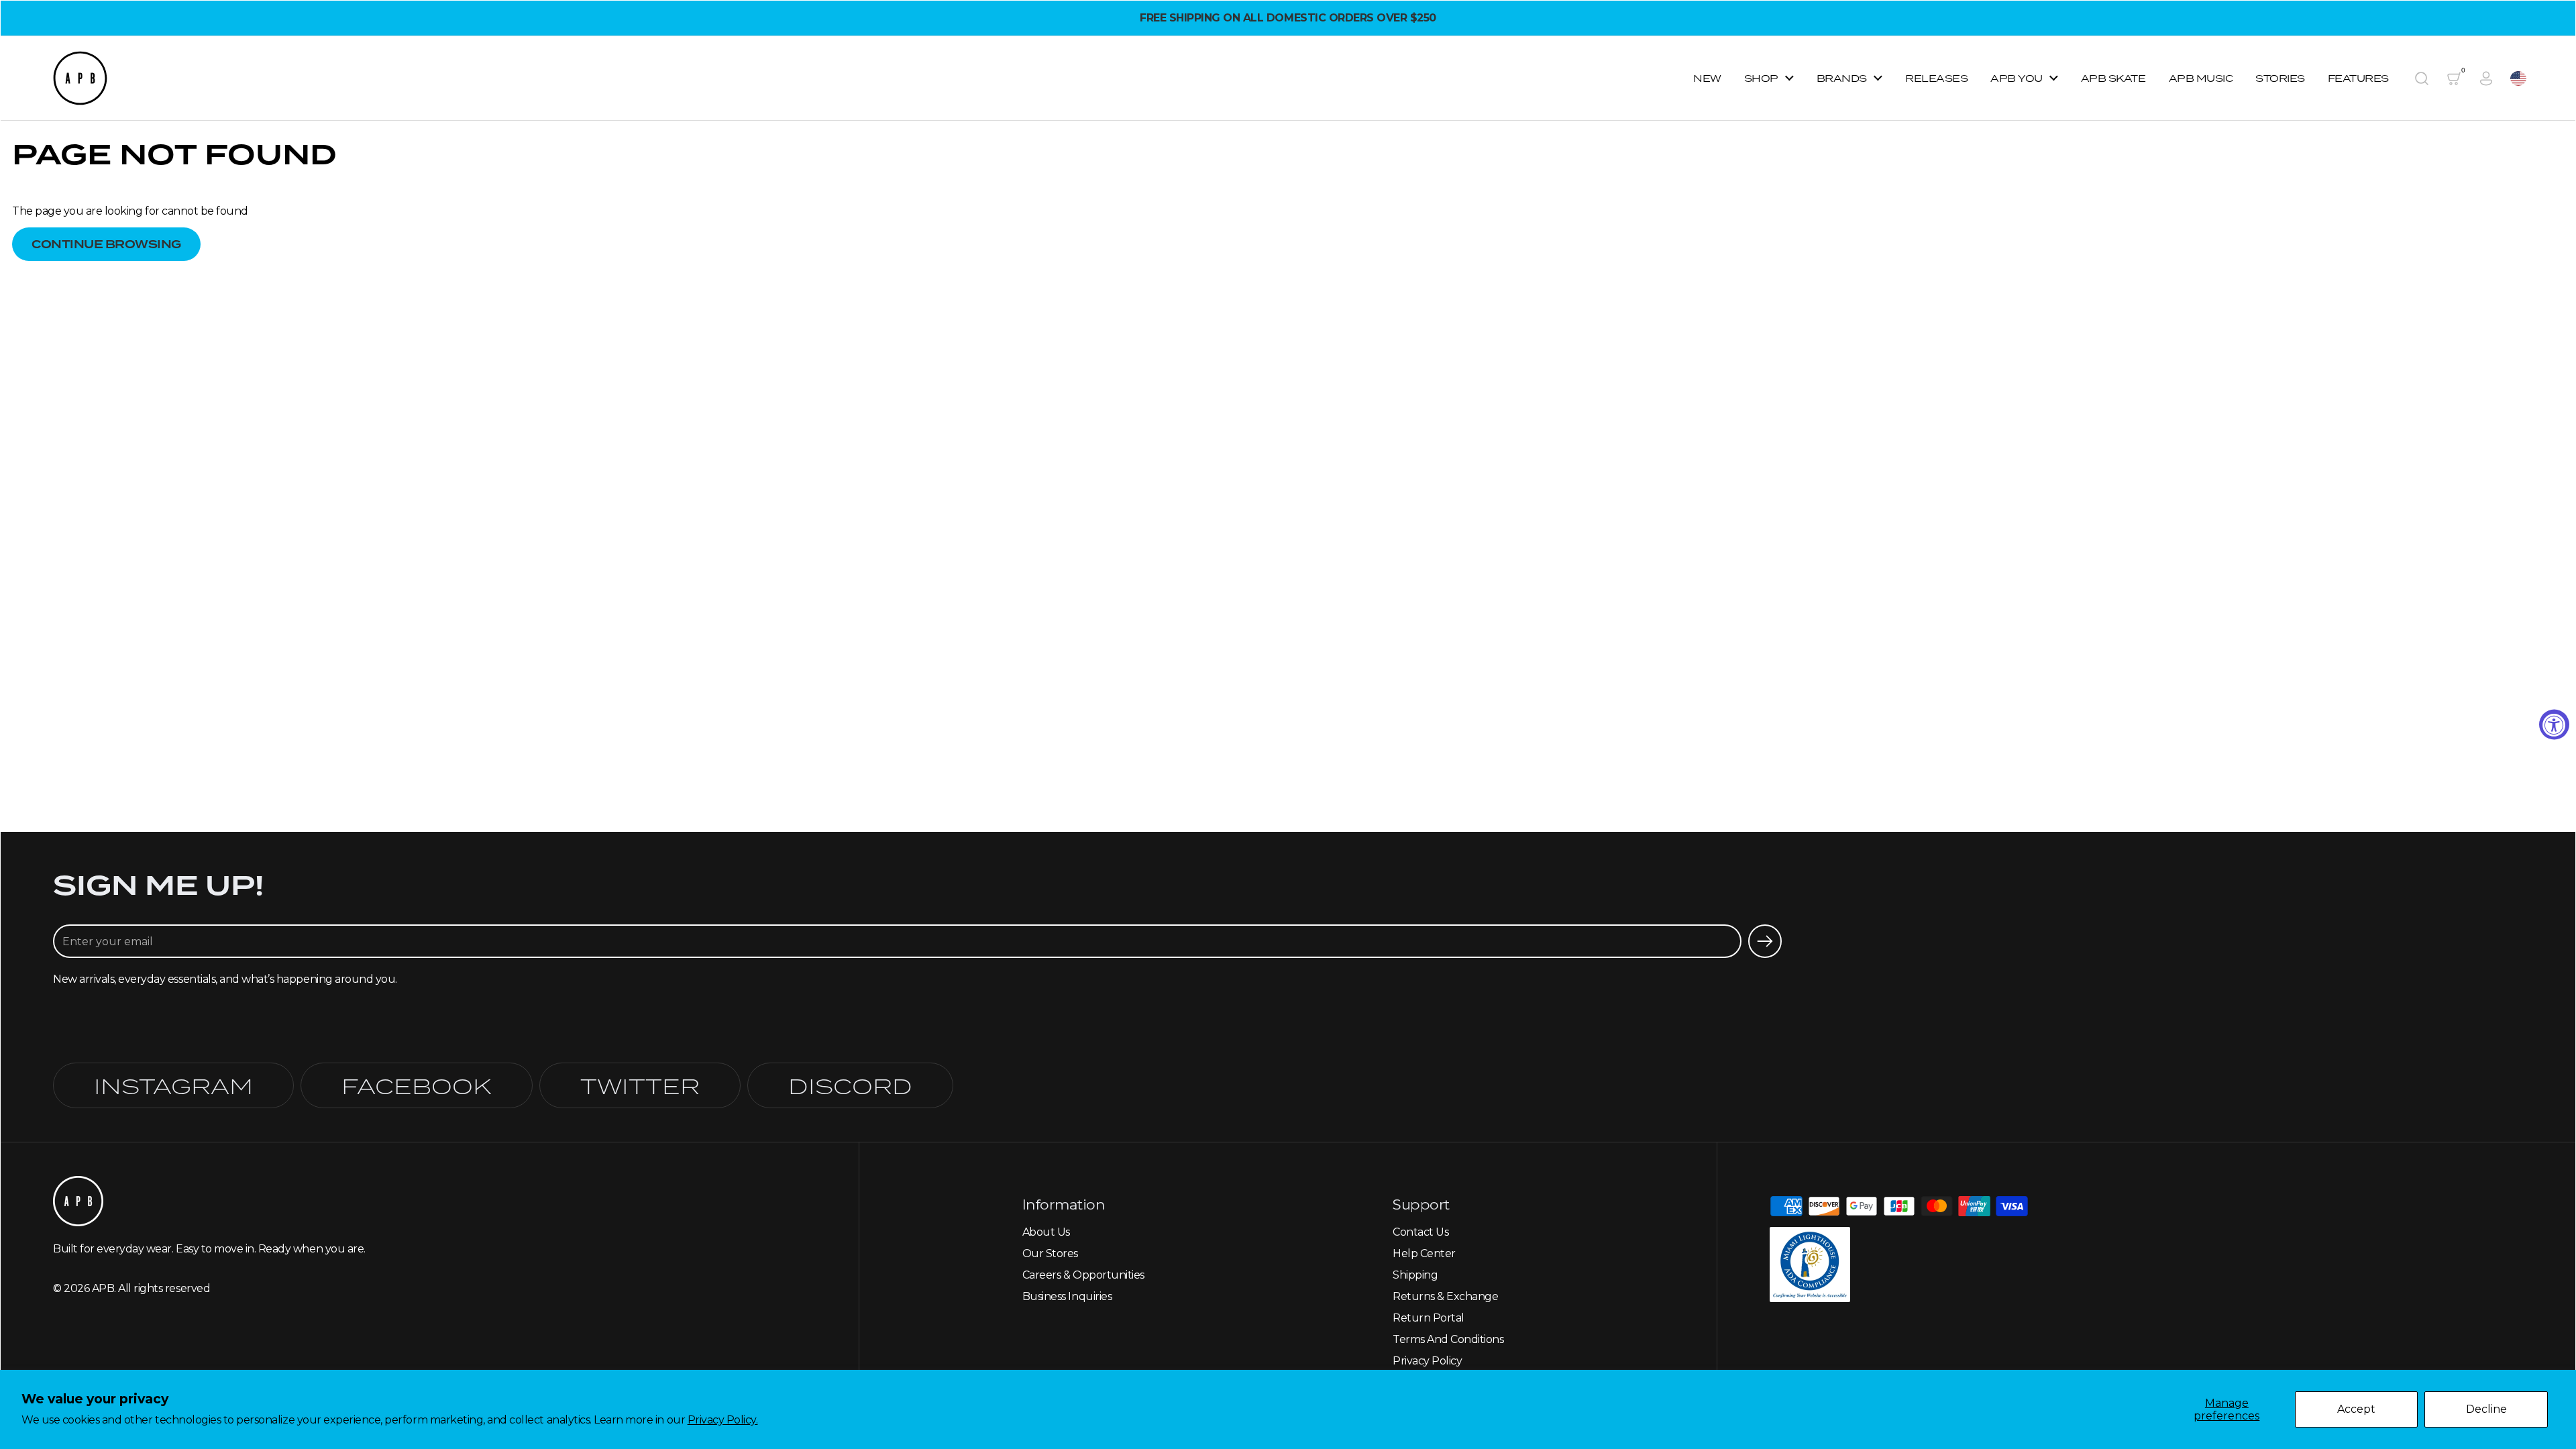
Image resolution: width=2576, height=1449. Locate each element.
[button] (2422, 78)
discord (850, 1085)
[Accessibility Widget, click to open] (2554, 725)
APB (103, 1288)
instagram (173, 1085)
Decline (2486, 1409)
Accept (2356, 1409)
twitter (640, 1085)
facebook (417, 1085)
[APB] (80, 78)
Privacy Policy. (723, 1420)
